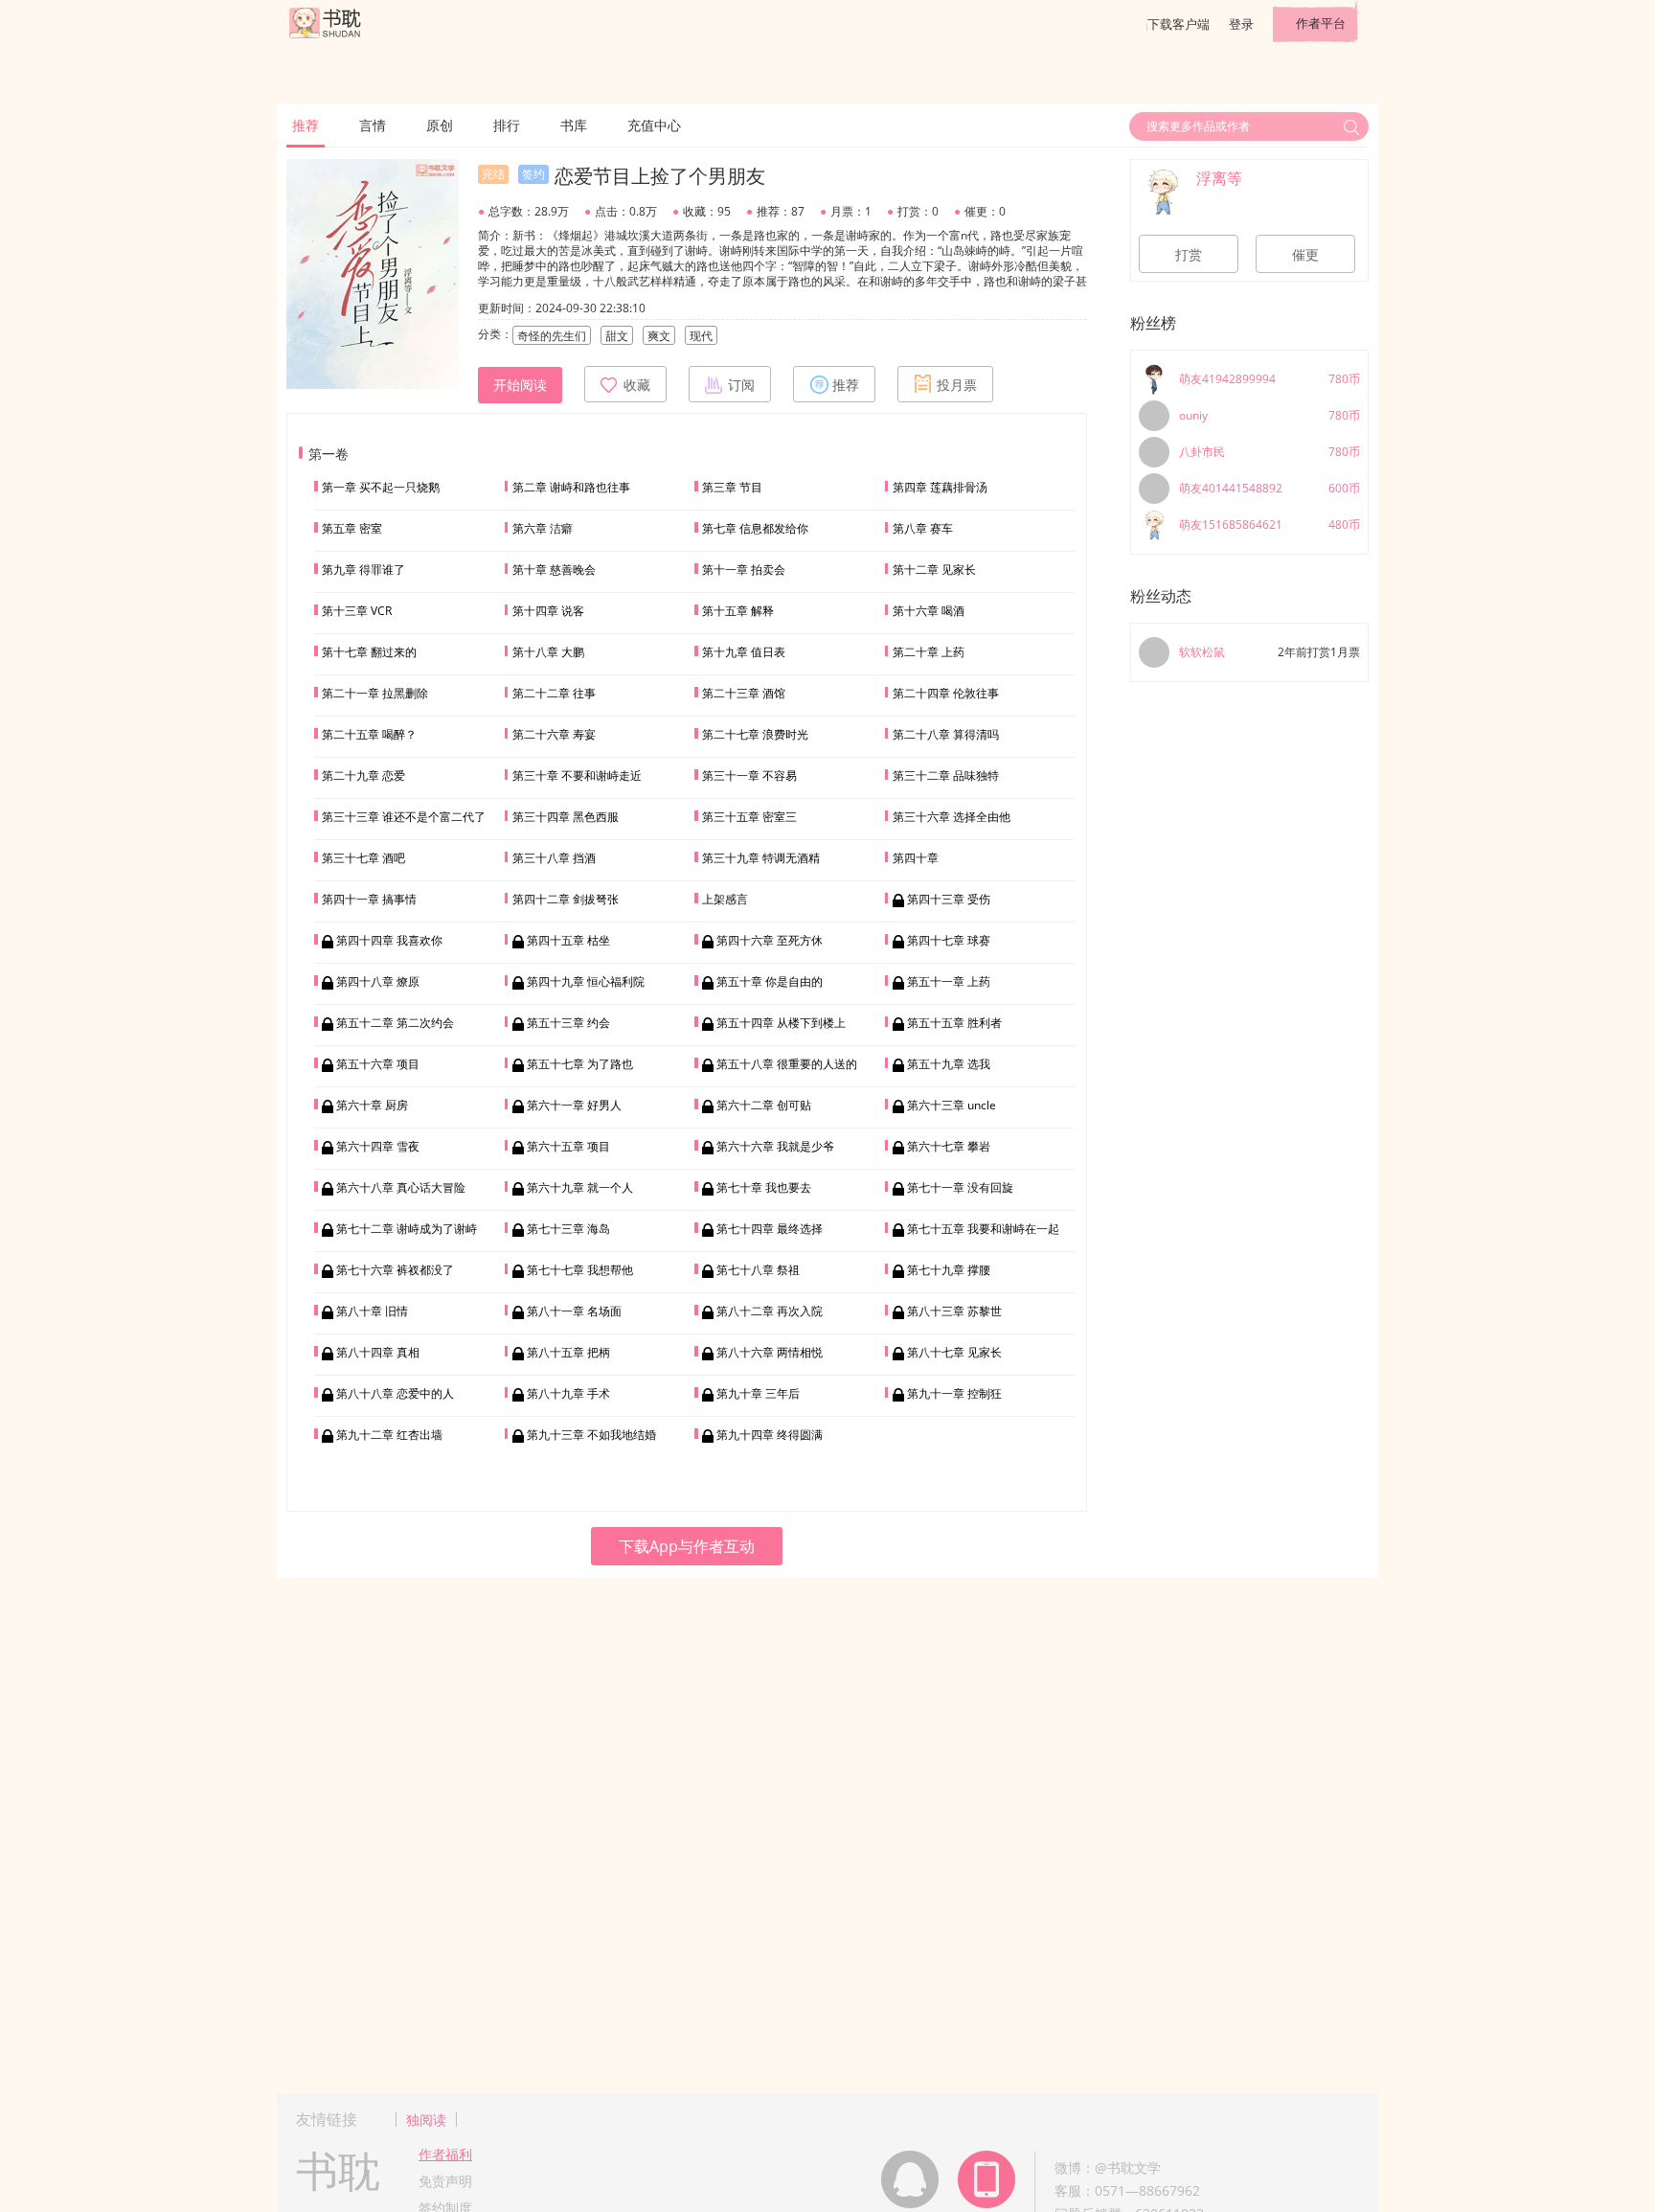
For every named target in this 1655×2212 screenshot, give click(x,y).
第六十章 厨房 (372, 1105)
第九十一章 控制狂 (954, 1393)
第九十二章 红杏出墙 (389, 1435)
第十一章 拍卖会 (744, 570)
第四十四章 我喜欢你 (389, 940)
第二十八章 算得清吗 (946, 734)
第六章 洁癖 (543, 528)
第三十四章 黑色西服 (566, 817)
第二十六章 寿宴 (554, 734)
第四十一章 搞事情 (369, 899)
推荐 (306, 125)
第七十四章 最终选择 (770, 1229)
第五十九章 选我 (949, 1064)
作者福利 (445, 2154)
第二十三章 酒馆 (744, 693)
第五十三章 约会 (568, 1023)
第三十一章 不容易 (749, 775)
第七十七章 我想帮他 (580, 1270)
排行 (507, 125)
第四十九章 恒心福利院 (586, 981)
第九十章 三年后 (758, 1393)
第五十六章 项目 (378, 1064)
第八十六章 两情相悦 (770, 1352)
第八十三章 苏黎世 (954, 1311)
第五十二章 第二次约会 (395, 1023)
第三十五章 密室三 (749, 817)
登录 (1241, 24)
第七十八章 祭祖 (758, 1270)
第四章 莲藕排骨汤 (940, 487)
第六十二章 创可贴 (764, 1105)
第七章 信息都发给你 (755, 528)
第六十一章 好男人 (574, 1105)
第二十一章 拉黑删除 (375, 693)
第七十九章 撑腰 (949, 1270)
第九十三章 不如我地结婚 (591, 1435)
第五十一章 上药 (949, 981)
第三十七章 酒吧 (363, 858)
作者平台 (1321, 23)
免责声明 (445, 2181)
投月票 (957, 385)
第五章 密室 (352, 528)
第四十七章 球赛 (949, 940)
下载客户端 (1179, 24)
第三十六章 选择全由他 (952, 817)
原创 (440, 125)
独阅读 (426, 2120)
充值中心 (654, 125)
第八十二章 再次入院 (770, 1311)
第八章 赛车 (923, 528)
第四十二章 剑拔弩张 (566, 899)
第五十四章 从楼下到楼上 (781, 1023)
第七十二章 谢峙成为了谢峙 (407, 1229)
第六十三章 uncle (952, 1105)
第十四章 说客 (548, 611)
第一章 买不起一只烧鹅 (381, 487)
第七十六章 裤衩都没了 (395, 1270)
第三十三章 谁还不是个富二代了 (404, 817)
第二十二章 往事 (554, 693)
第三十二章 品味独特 (946, 775)
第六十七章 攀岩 (949, 1146)
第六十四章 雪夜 (378, 1146)
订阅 (741, 385)
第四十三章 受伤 (949, 899)
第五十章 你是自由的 (770, 981)
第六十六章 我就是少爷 (775, 1146)
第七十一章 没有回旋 (960, 1187)
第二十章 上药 (929, 652)
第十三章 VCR (357, 611)
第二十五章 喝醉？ (369, 734)
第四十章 (916, 858)
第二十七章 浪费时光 (755, 734)
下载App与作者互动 (687, 1546)
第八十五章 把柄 (568, 1352)
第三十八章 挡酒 (554, 858)
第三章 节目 (732, 487)
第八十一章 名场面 (574, 1311)
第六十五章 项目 (568, 1146)
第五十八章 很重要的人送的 (787, 1064)
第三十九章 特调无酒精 (761, 858)
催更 (1305, 255)
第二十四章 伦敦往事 (946, 693)
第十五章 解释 (738, 611)
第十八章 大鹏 (548, 652)
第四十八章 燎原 (378, 981)
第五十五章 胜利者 (954, 1023)
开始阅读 (520, 385)
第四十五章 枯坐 (568, 940)
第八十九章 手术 (568, 1393)
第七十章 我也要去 (764, 1187)
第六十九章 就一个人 (580, 1187)
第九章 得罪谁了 (363, 570)
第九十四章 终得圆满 (770, 1435)
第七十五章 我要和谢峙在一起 (983, 1229)
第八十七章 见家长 (954, 1352)
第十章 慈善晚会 (554, 570)
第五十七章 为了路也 (580, 1064)
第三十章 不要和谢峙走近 (577, 775)
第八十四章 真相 (378, 1352)
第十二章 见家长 (934, 570)
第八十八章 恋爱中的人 (395, 1393)
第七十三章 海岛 (568, 1229)
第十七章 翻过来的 (369, 652)
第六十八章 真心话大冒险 (401, 1187)
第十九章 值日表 (744, 652)
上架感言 (725, 899)
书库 (574, 125)
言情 (373, 125)
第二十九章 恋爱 (363, 775)
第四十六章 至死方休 (770, 940)
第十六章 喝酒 (929, 611)
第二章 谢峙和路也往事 (571, 487)
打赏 (1189, 255)
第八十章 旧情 (372, 1311)
